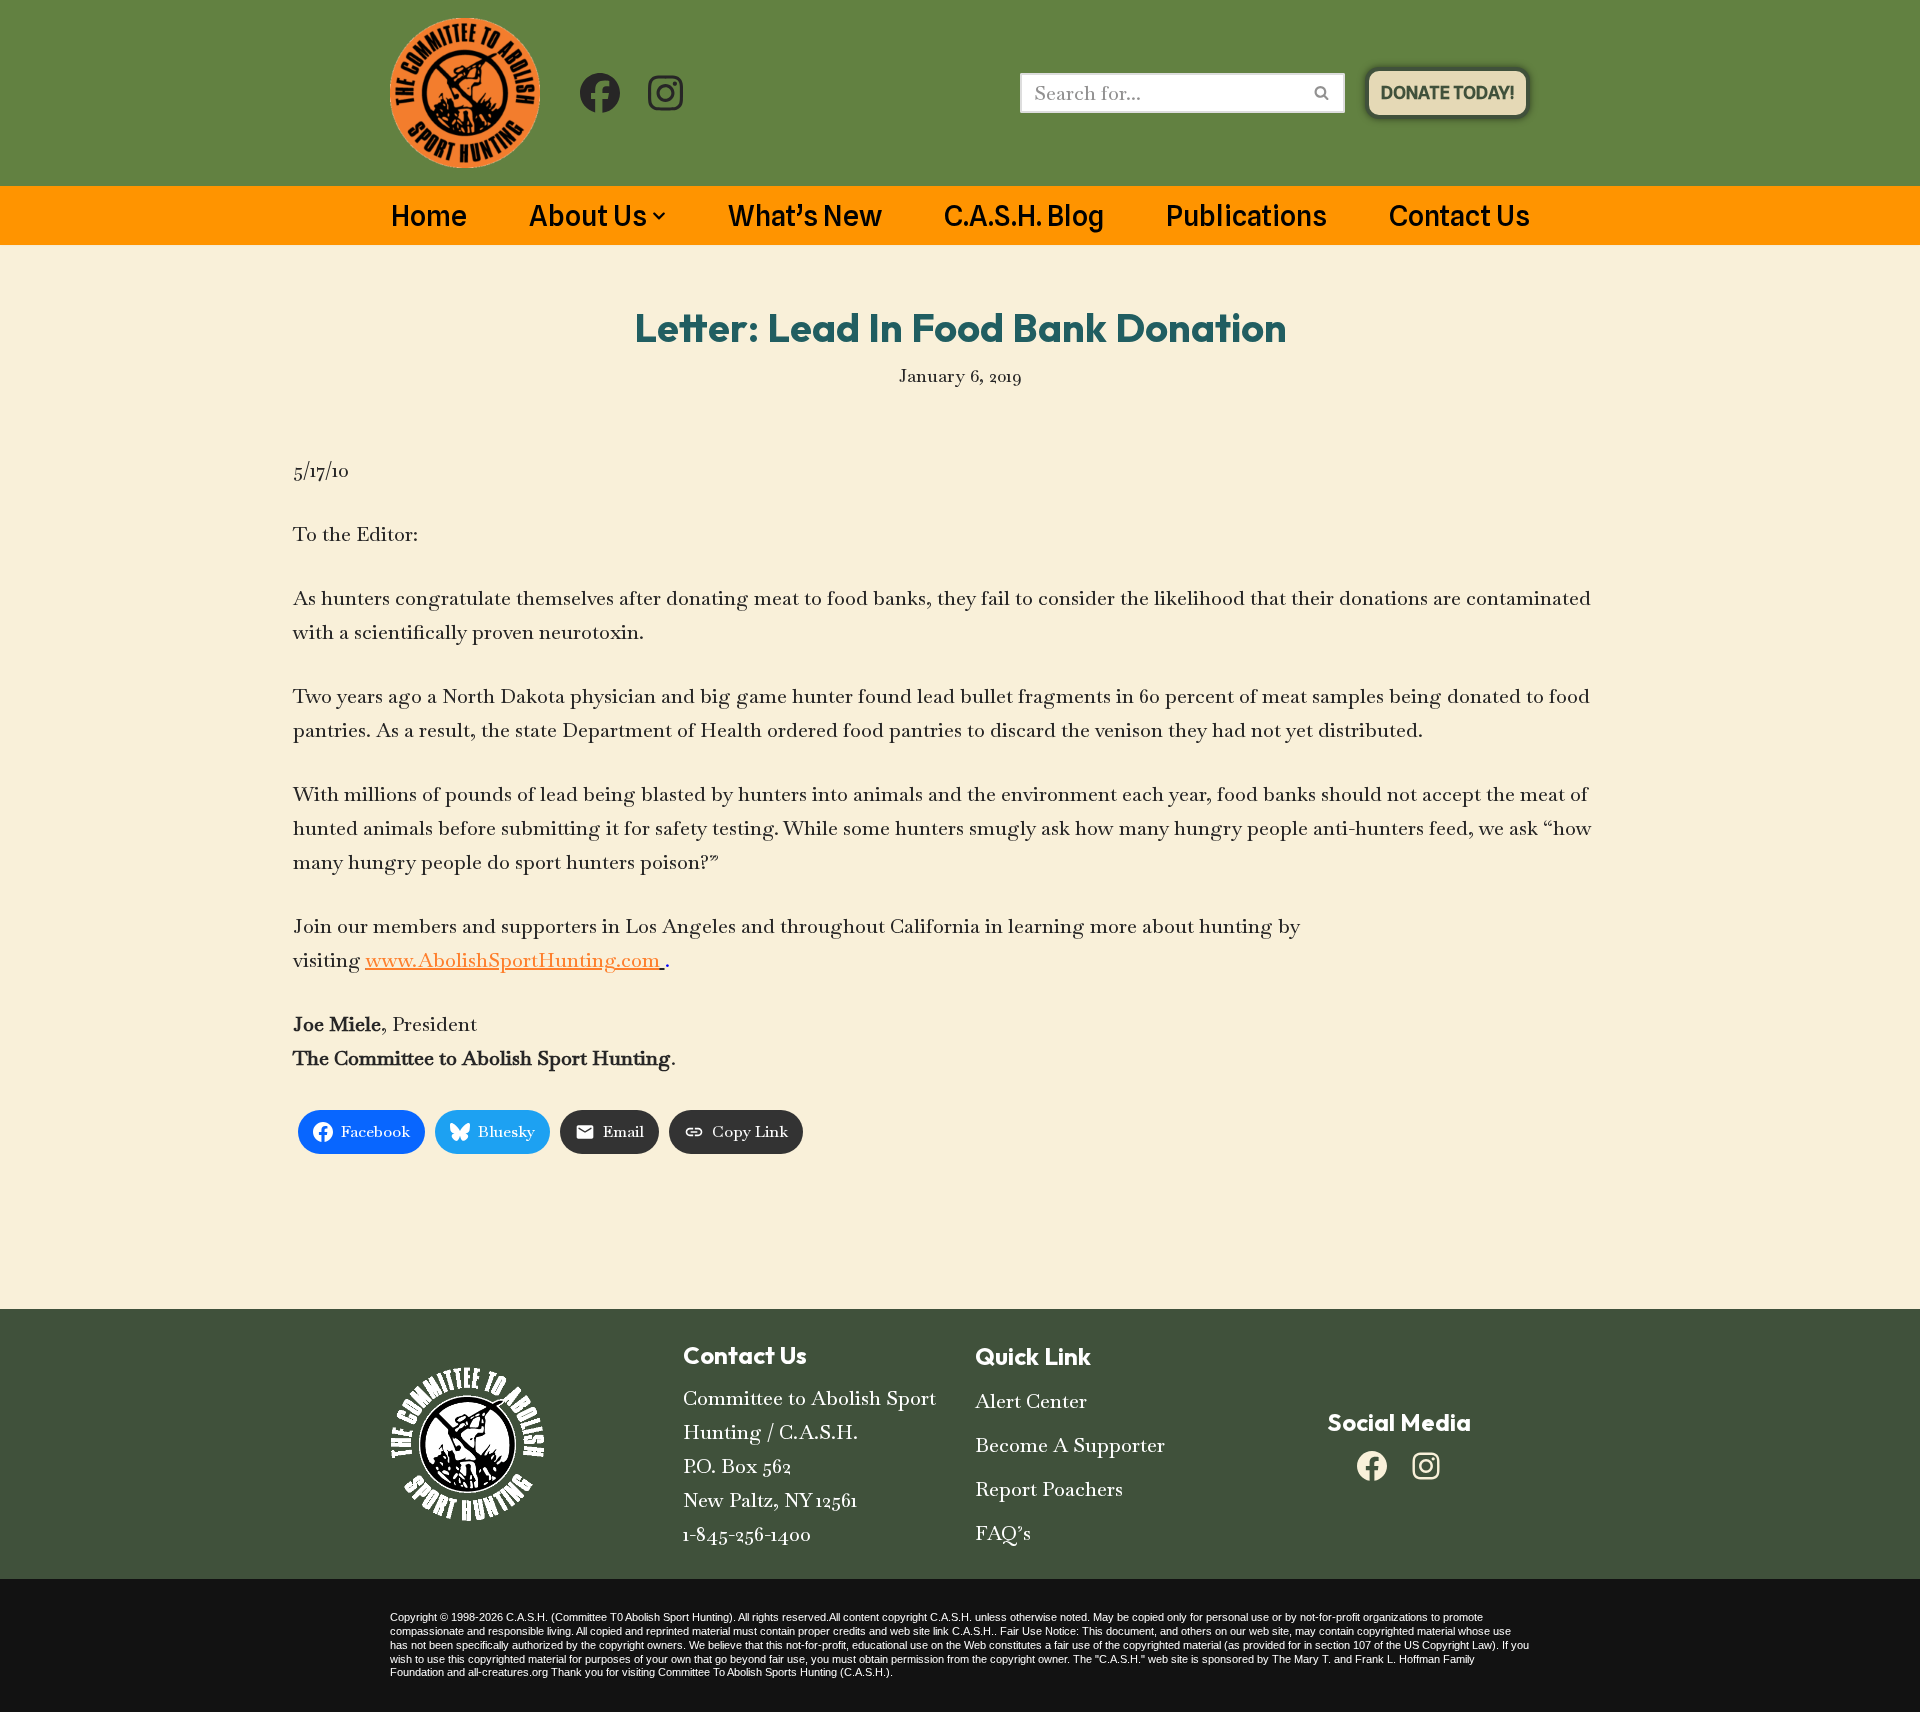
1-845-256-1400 (747, 1534)
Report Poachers (1049, 1489)
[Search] (1322, 93)
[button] (659, 216)
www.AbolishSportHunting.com (513, 960)
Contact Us (1459, 216)
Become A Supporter (1070, 1445)
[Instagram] (1426, 1466)
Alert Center (1031, 1401)
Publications (1246, 216)
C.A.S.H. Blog (1024, 216)
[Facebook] (1372, 1466)
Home (429, 216)
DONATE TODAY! (1447, 92)
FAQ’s (1003, 1533)
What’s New (805, 216)
